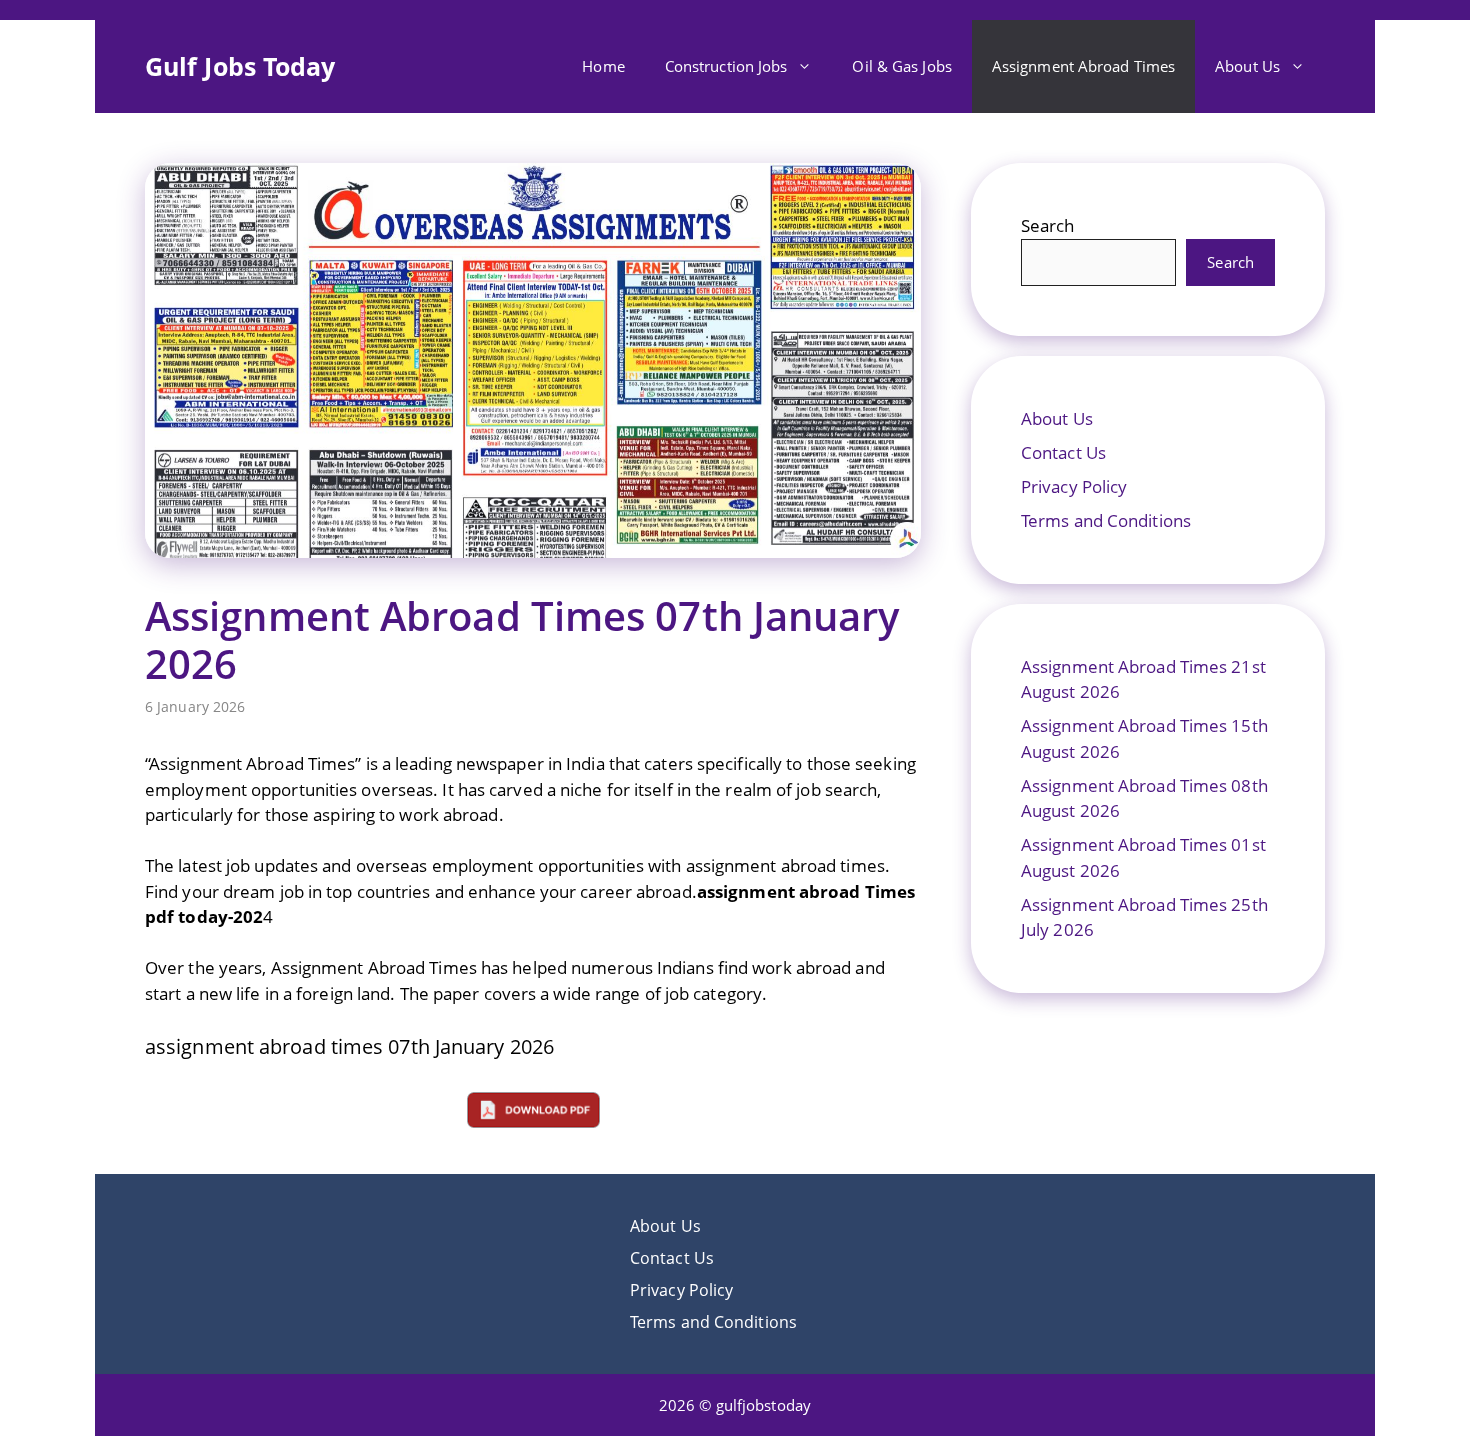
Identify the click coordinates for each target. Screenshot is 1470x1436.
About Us (1247, 66)
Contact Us (1063, 452)
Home (603, 66)
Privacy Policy (1074, 486)
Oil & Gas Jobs (901, 66)
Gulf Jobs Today (240, 66)
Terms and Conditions (1106, 520)
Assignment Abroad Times (1083, 66)
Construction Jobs (726, 66)
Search (1048, 225)
